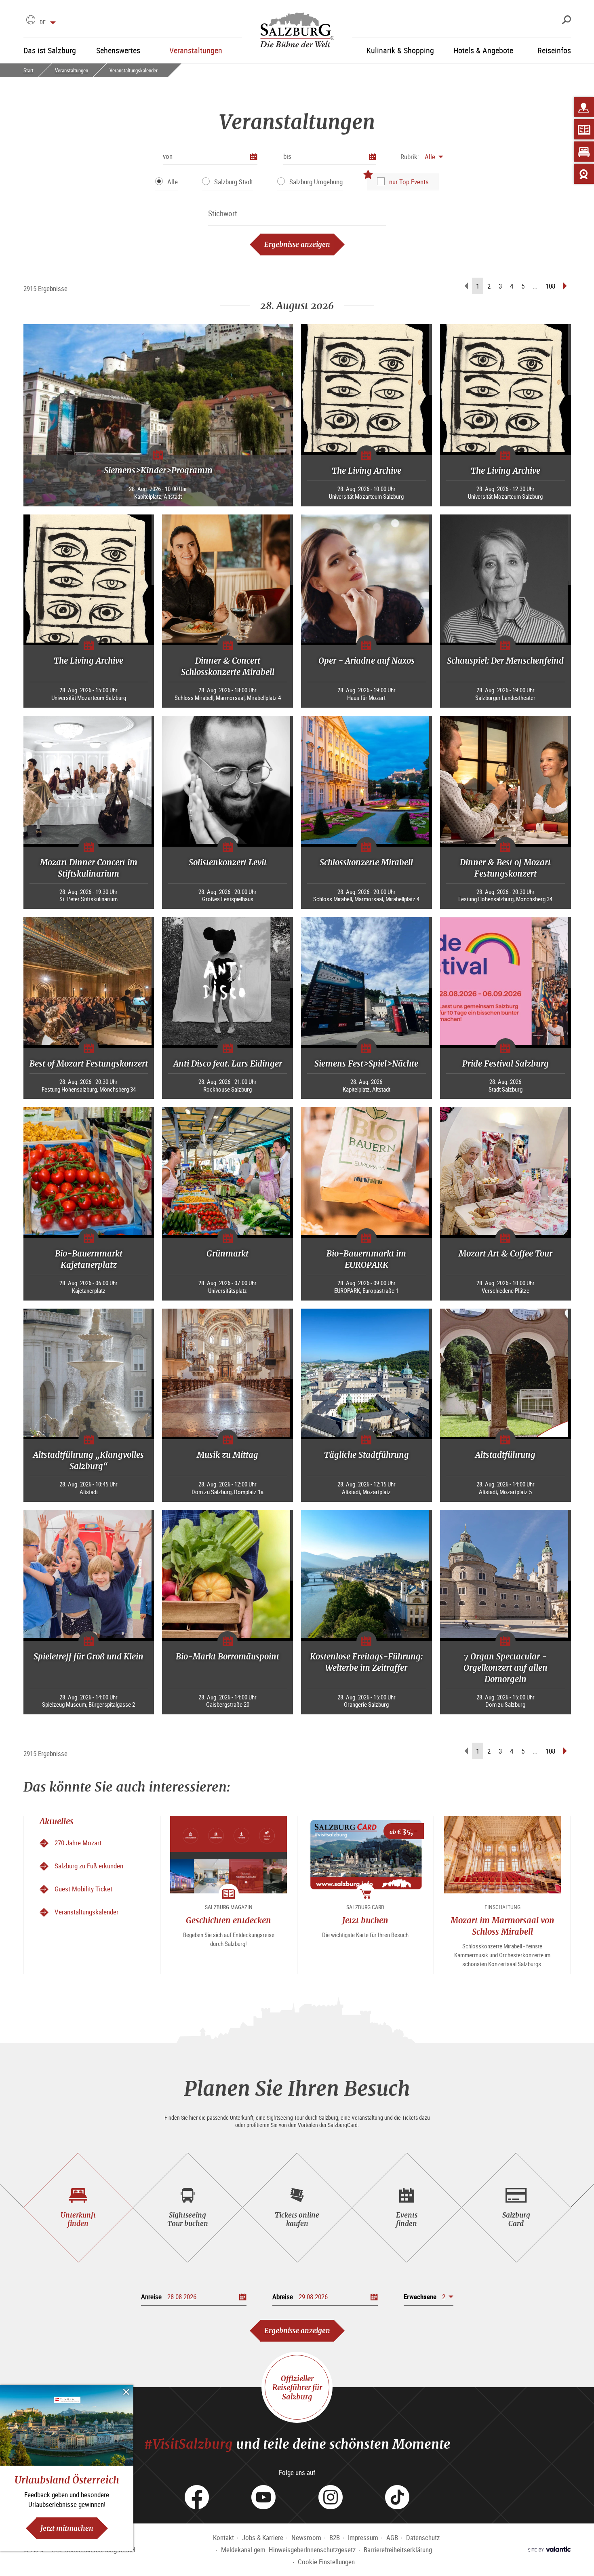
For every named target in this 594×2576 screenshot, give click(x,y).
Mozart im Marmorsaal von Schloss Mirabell (502, 1926)
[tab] (78, 2208)
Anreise (151, 2297)
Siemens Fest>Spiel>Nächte (366, 1063)
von (168, 156)
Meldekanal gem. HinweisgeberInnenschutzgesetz (288, 2550)
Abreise (283, 2297)
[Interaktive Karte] (584, 107)
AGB (392, 2537)
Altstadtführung (505, 1455)
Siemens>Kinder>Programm (158, 470)
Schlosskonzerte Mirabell (366, 862)
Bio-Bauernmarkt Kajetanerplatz (89, 1259)
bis (287, 156)
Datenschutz (423, 2537)
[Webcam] (584, 174)
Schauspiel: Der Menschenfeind (505, 661)
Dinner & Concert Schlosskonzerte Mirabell (228, 666)
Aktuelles (57, 1821)
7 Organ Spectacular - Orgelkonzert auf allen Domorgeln (506, 1668)
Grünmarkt (227, 1253)
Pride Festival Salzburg (506, 1063)
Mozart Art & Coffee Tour (506, 1253)
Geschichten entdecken (229, 1920)
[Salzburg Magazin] (584, 129)
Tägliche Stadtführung (367, 1455)
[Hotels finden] (584, 152)
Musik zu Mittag (227, 1455)
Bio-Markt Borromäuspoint (227, 1656)
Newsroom (306, 2537)
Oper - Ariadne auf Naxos (367, 661)
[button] (422, 157)
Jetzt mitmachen (67, 2528)
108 (550, 286)
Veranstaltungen (72, 70)
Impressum (363, 2537)
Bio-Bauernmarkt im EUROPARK (366, 1259)
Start (28, 70)
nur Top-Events (409, 182)
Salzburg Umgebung (316, 182)
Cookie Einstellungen (326, 2562)
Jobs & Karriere (263, 2537)
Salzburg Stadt (234, 182)
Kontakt (223, 2537)
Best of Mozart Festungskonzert (89, 1063)
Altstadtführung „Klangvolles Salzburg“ (88, 1460)
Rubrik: (410, 157)
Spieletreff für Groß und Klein (88, 1656)
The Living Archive (367, 471)
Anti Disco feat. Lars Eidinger (228, 1063)
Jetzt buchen (365, 1920)
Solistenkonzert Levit (228, 862)
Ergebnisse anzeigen (297, 244)
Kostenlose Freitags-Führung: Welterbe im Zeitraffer (366, 1662)
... (535, 286)
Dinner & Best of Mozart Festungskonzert (505, 868)
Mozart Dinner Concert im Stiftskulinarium (89, 868)
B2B (335, 2537)
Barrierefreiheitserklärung (398, 2550)
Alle (173, 182)
